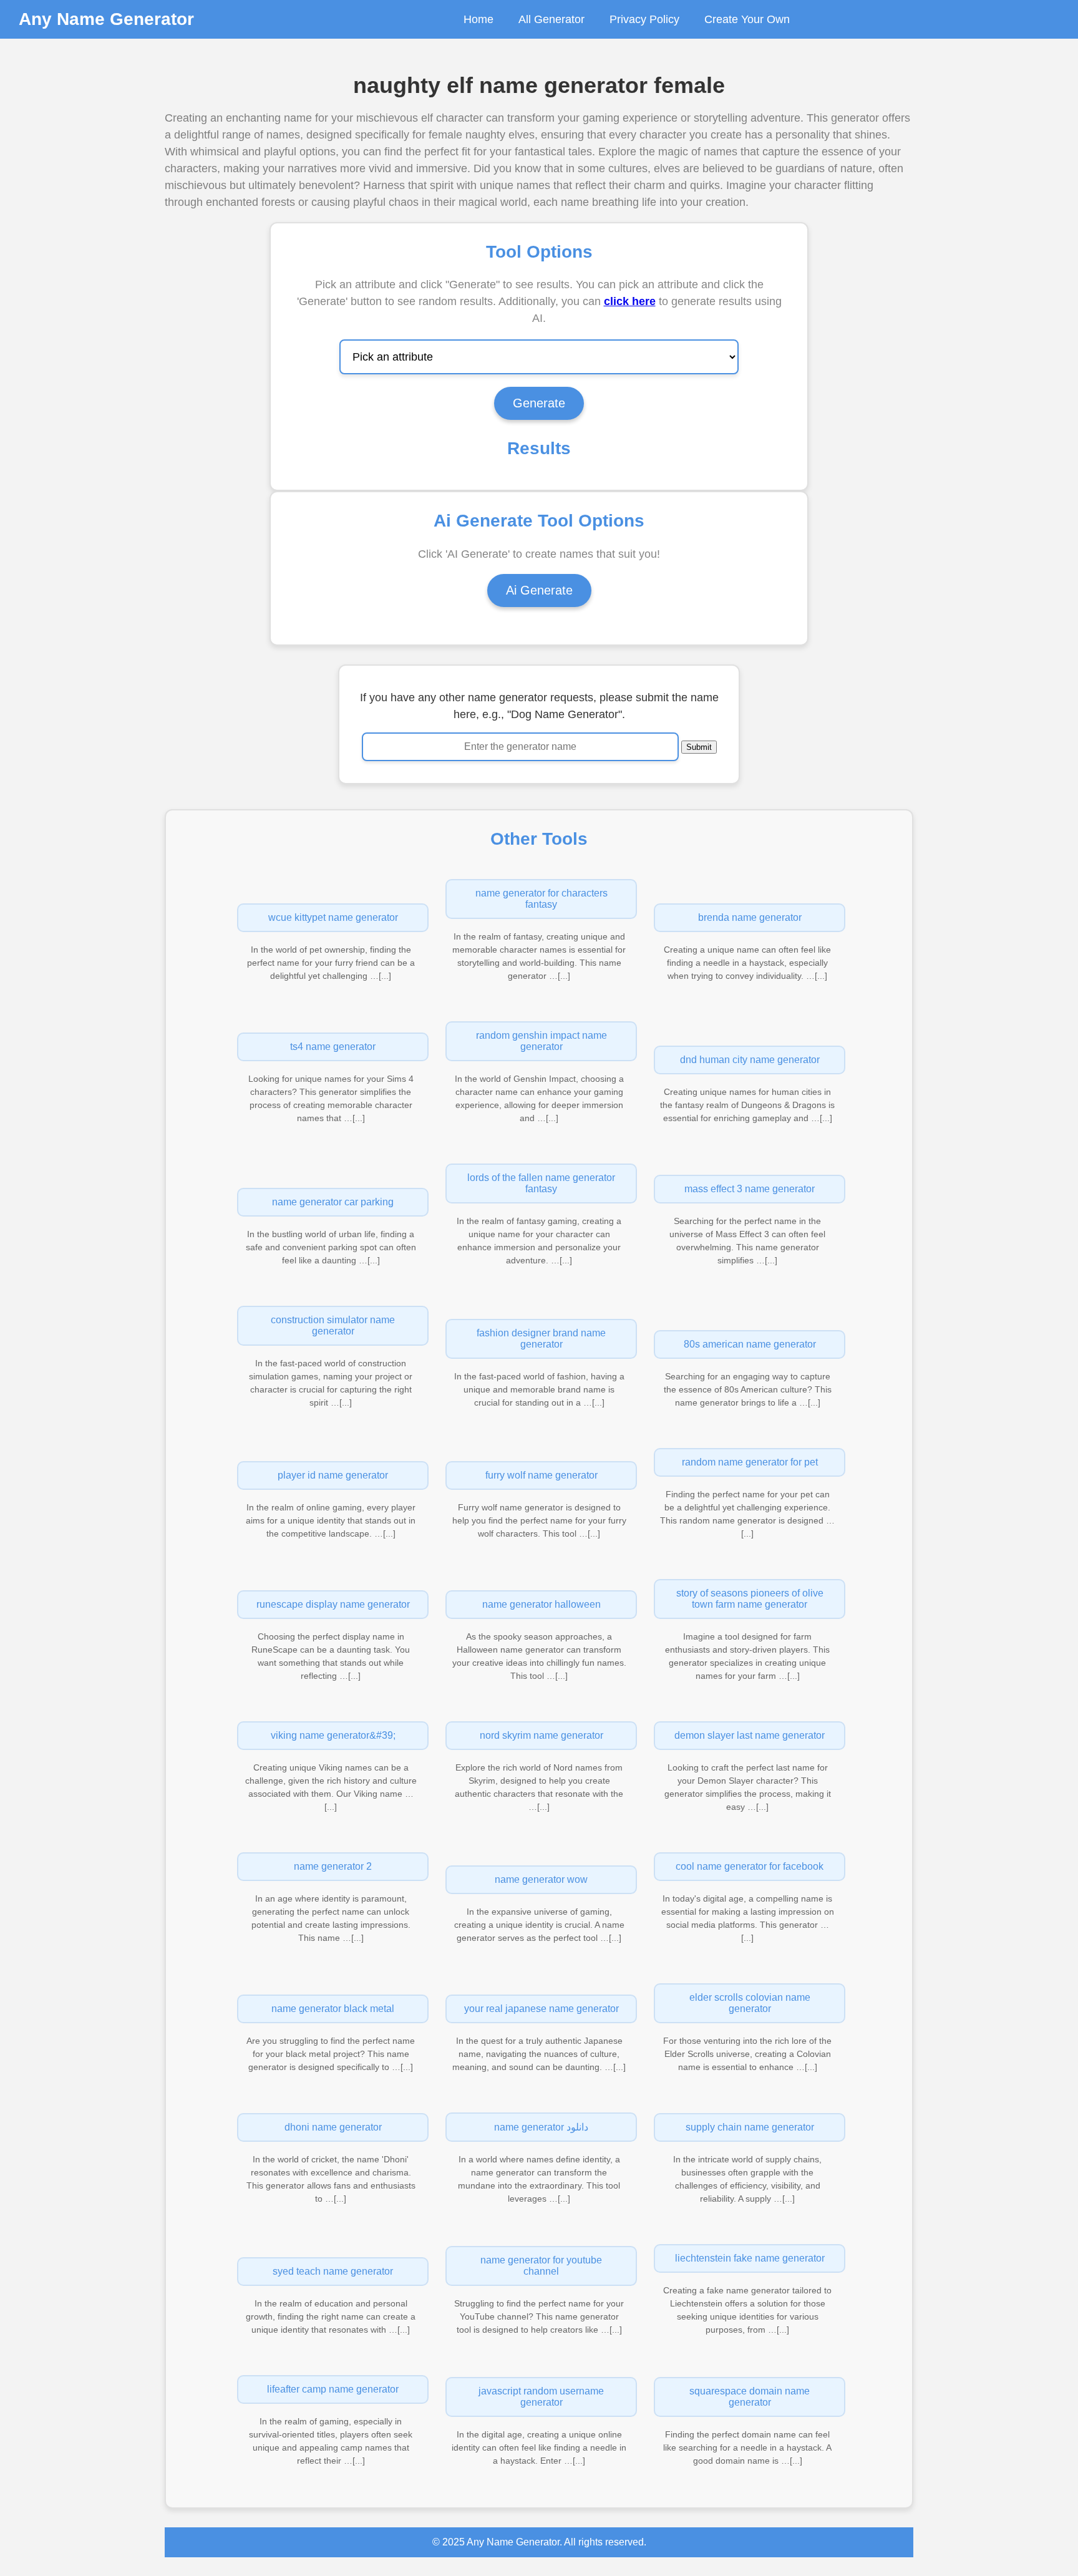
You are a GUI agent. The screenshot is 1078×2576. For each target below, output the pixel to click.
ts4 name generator (333, 1047)
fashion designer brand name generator (541, 1339)
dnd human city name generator (750, 1060)
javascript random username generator (541, 2397)
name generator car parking (333, 1202)
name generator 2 (333, 1866)
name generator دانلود (541, 2127)
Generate (539, 403)
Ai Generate (539, 590)
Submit (699, 747)
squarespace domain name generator (750, 2397)
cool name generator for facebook (750, 1866)
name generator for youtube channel (541, 2266)
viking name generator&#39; (333, 1735)
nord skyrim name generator (541, 1735)
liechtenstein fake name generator (750, 2258)
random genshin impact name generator (541, 1041)
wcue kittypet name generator (333, 917)
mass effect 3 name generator (750, 1189)
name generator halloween (541, 1604)
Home (478, 19)
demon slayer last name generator (750, 1735)
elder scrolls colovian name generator (750, 2003)
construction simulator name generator (333, 1325)
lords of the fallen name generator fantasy (541, 1183)
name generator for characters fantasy (541, 899)
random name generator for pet (750, 1462)
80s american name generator (750, 1344)
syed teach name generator (333, 2271)
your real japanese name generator (541, 2009)
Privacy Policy (644, 19)
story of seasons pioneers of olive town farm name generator (750, 1599)
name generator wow (541, 1879)
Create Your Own (747, 19)
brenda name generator (750, 917)
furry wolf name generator (541, 1475)
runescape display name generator (333, 1604)
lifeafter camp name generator (333, 2389)
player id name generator (333, 1475)
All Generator (551, 19)
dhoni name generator (333, 2127)
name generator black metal (333, 2009)
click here (630, 301)
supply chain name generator (750, 2127)
